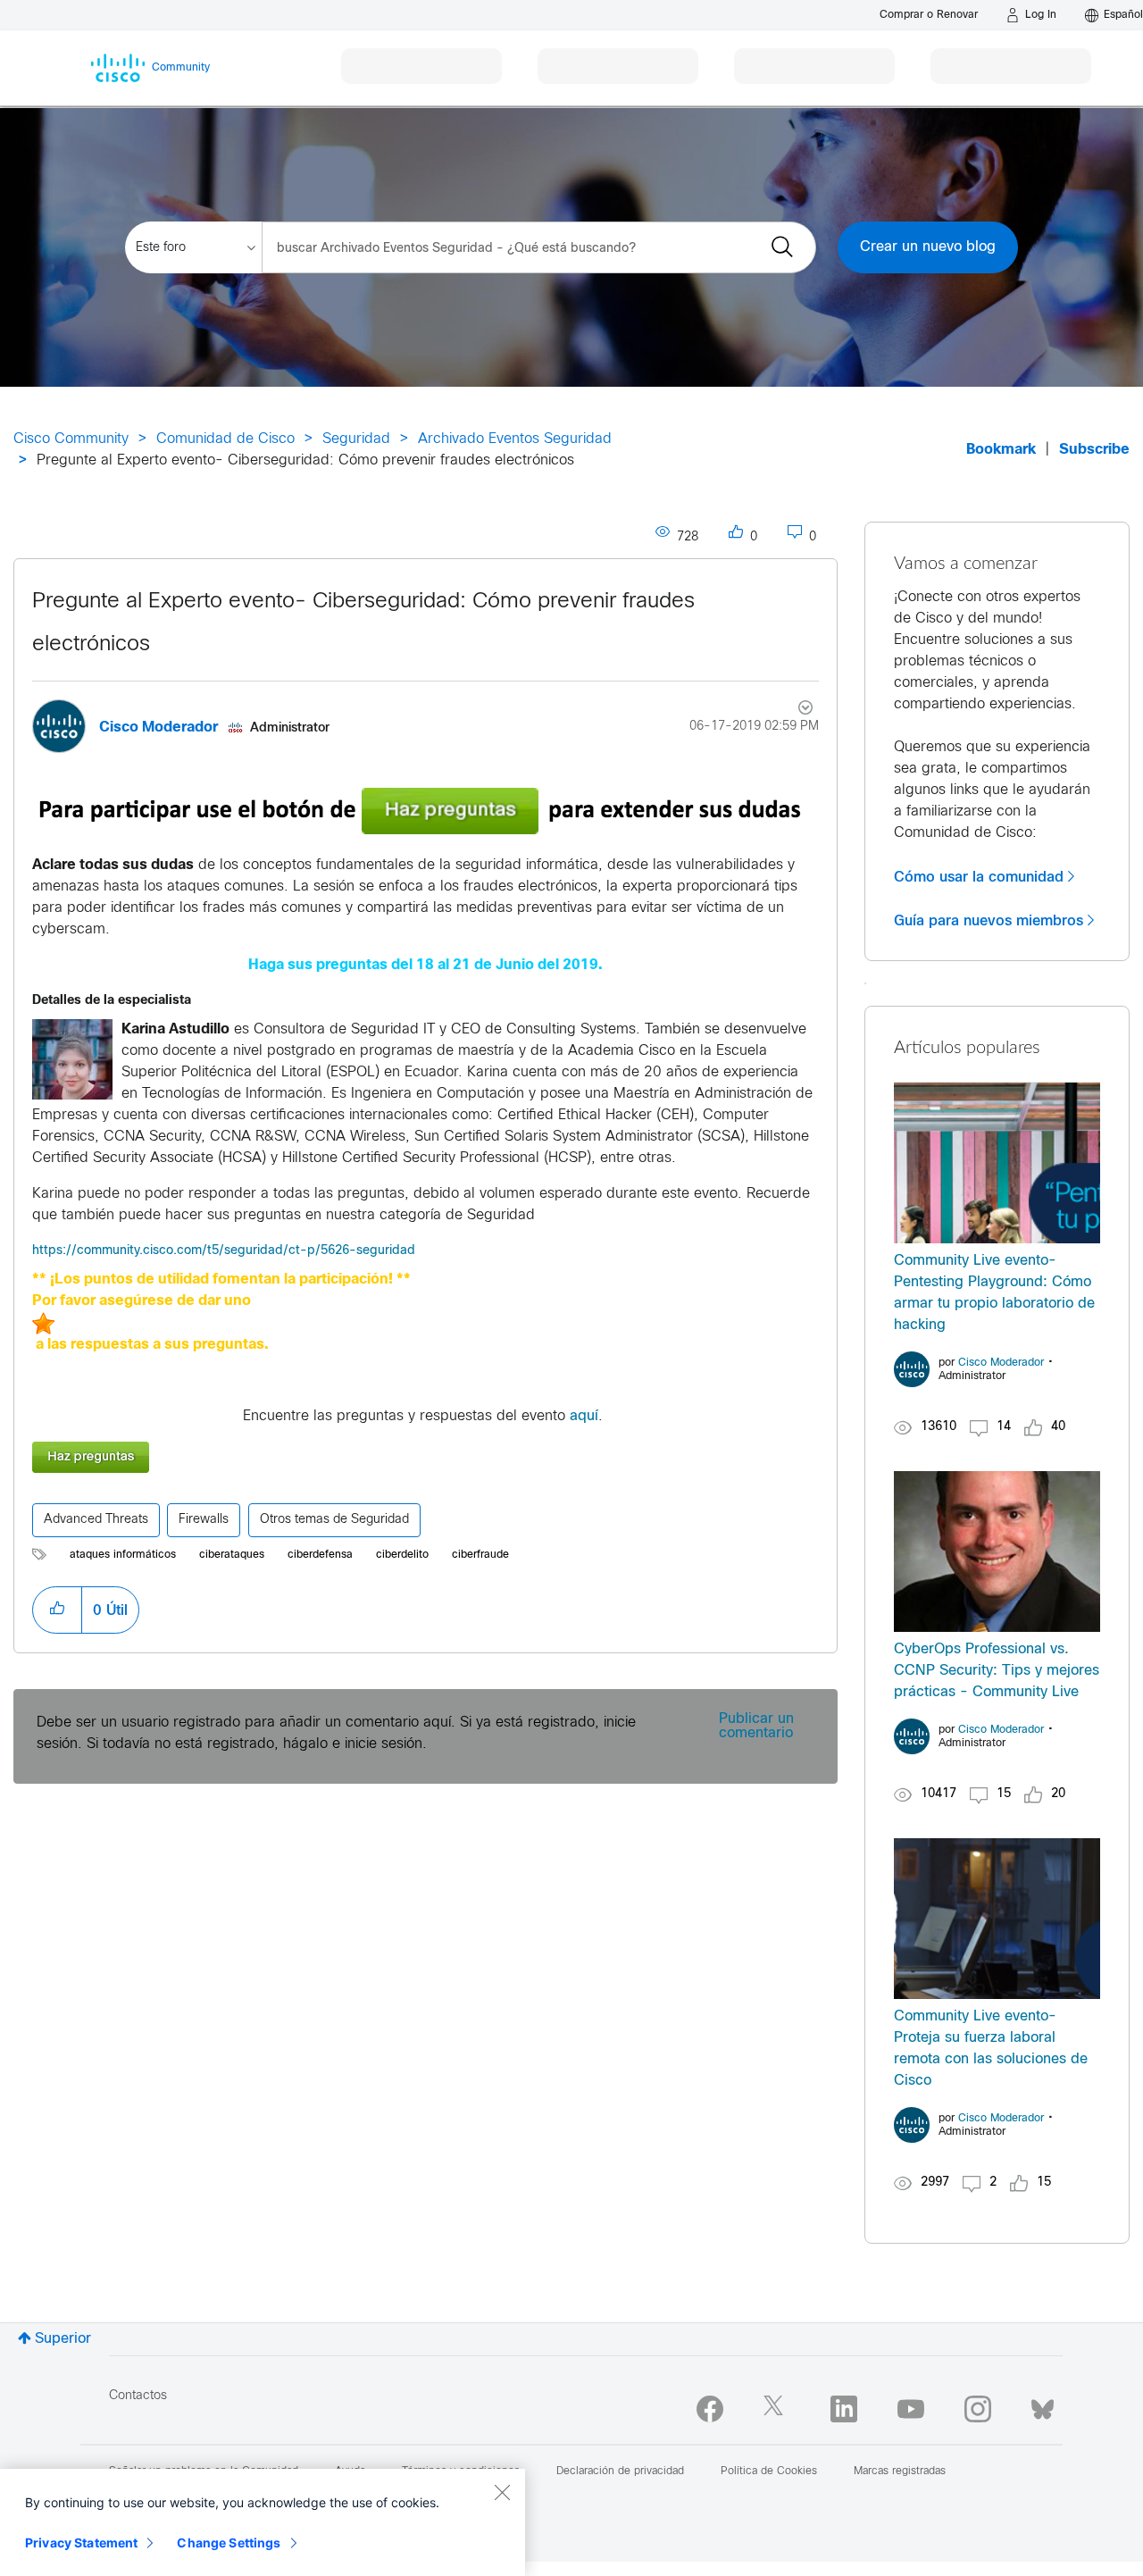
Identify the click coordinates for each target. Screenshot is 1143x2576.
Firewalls (204, 1520)
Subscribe (1094, 450)
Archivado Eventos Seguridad (515, 439)
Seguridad (356, 439)
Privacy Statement (81, 2543)
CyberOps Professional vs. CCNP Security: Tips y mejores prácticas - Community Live (997, 1671)
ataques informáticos (123, 1555)
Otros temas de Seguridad (334, 1520)
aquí (584, 1416)
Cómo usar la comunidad (979, 877)
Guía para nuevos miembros (989, 921)
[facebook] (710, 2409)
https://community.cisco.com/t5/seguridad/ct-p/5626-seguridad (225, 1251)
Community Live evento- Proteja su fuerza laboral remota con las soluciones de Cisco (991, 2049)
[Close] (502, 2492)
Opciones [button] (795, 710)
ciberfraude (480, 1555)
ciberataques (232, 1555)
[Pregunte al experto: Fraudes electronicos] (425, 1457)
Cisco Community (71, 439)
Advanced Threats (96, 1520)
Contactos (138, 2396)
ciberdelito (402, 1555)
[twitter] (777, 2409)
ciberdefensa (320, 1555)
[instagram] (978, 2409)
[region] (263, 2522)
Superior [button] (63, 2339)
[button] (72, 1059)
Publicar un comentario (756, 1726)
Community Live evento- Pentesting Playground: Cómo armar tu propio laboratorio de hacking (994, 1293)
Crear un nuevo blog (928, 247)
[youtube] (911, 2409)
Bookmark (1001, 450)
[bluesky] (1043, 2405)
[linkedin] (844, 2409)
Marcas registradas (900, 2471)
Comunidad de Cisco (225, 439)
